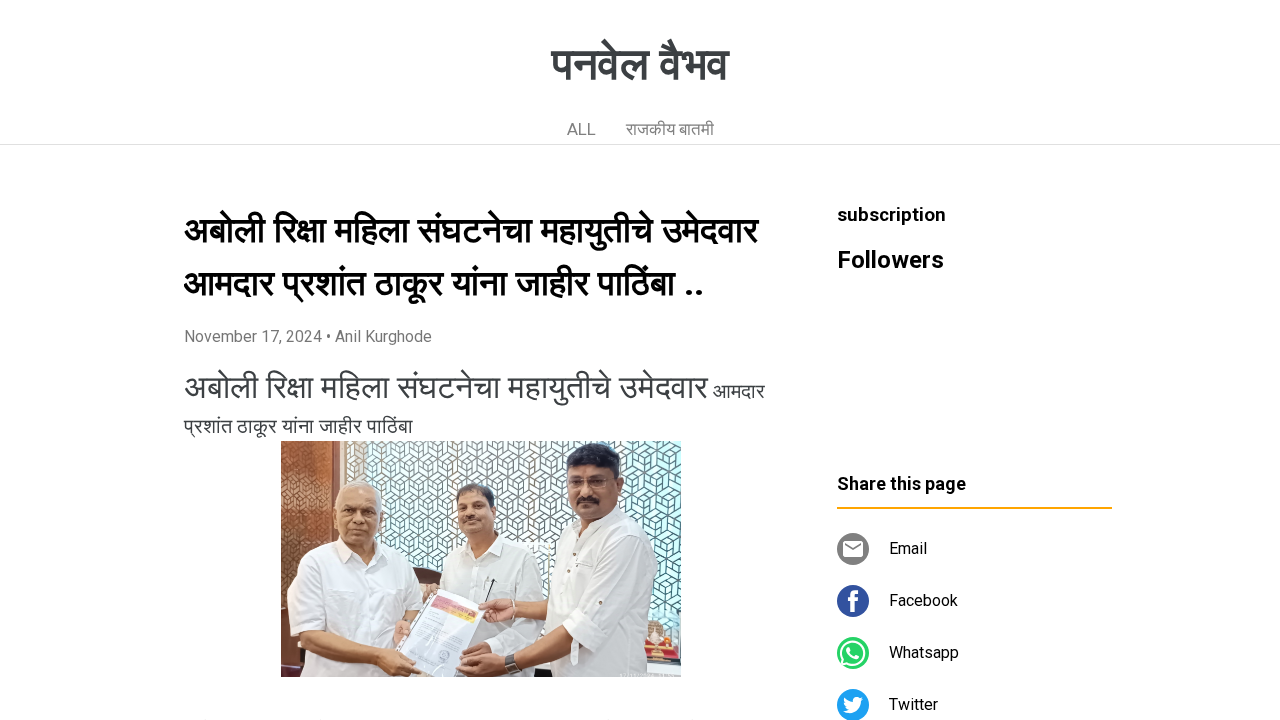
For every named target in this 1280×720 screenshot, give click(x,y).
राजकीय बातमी (670, 129)
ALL (581, 129)
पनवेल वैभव (640, 64)
